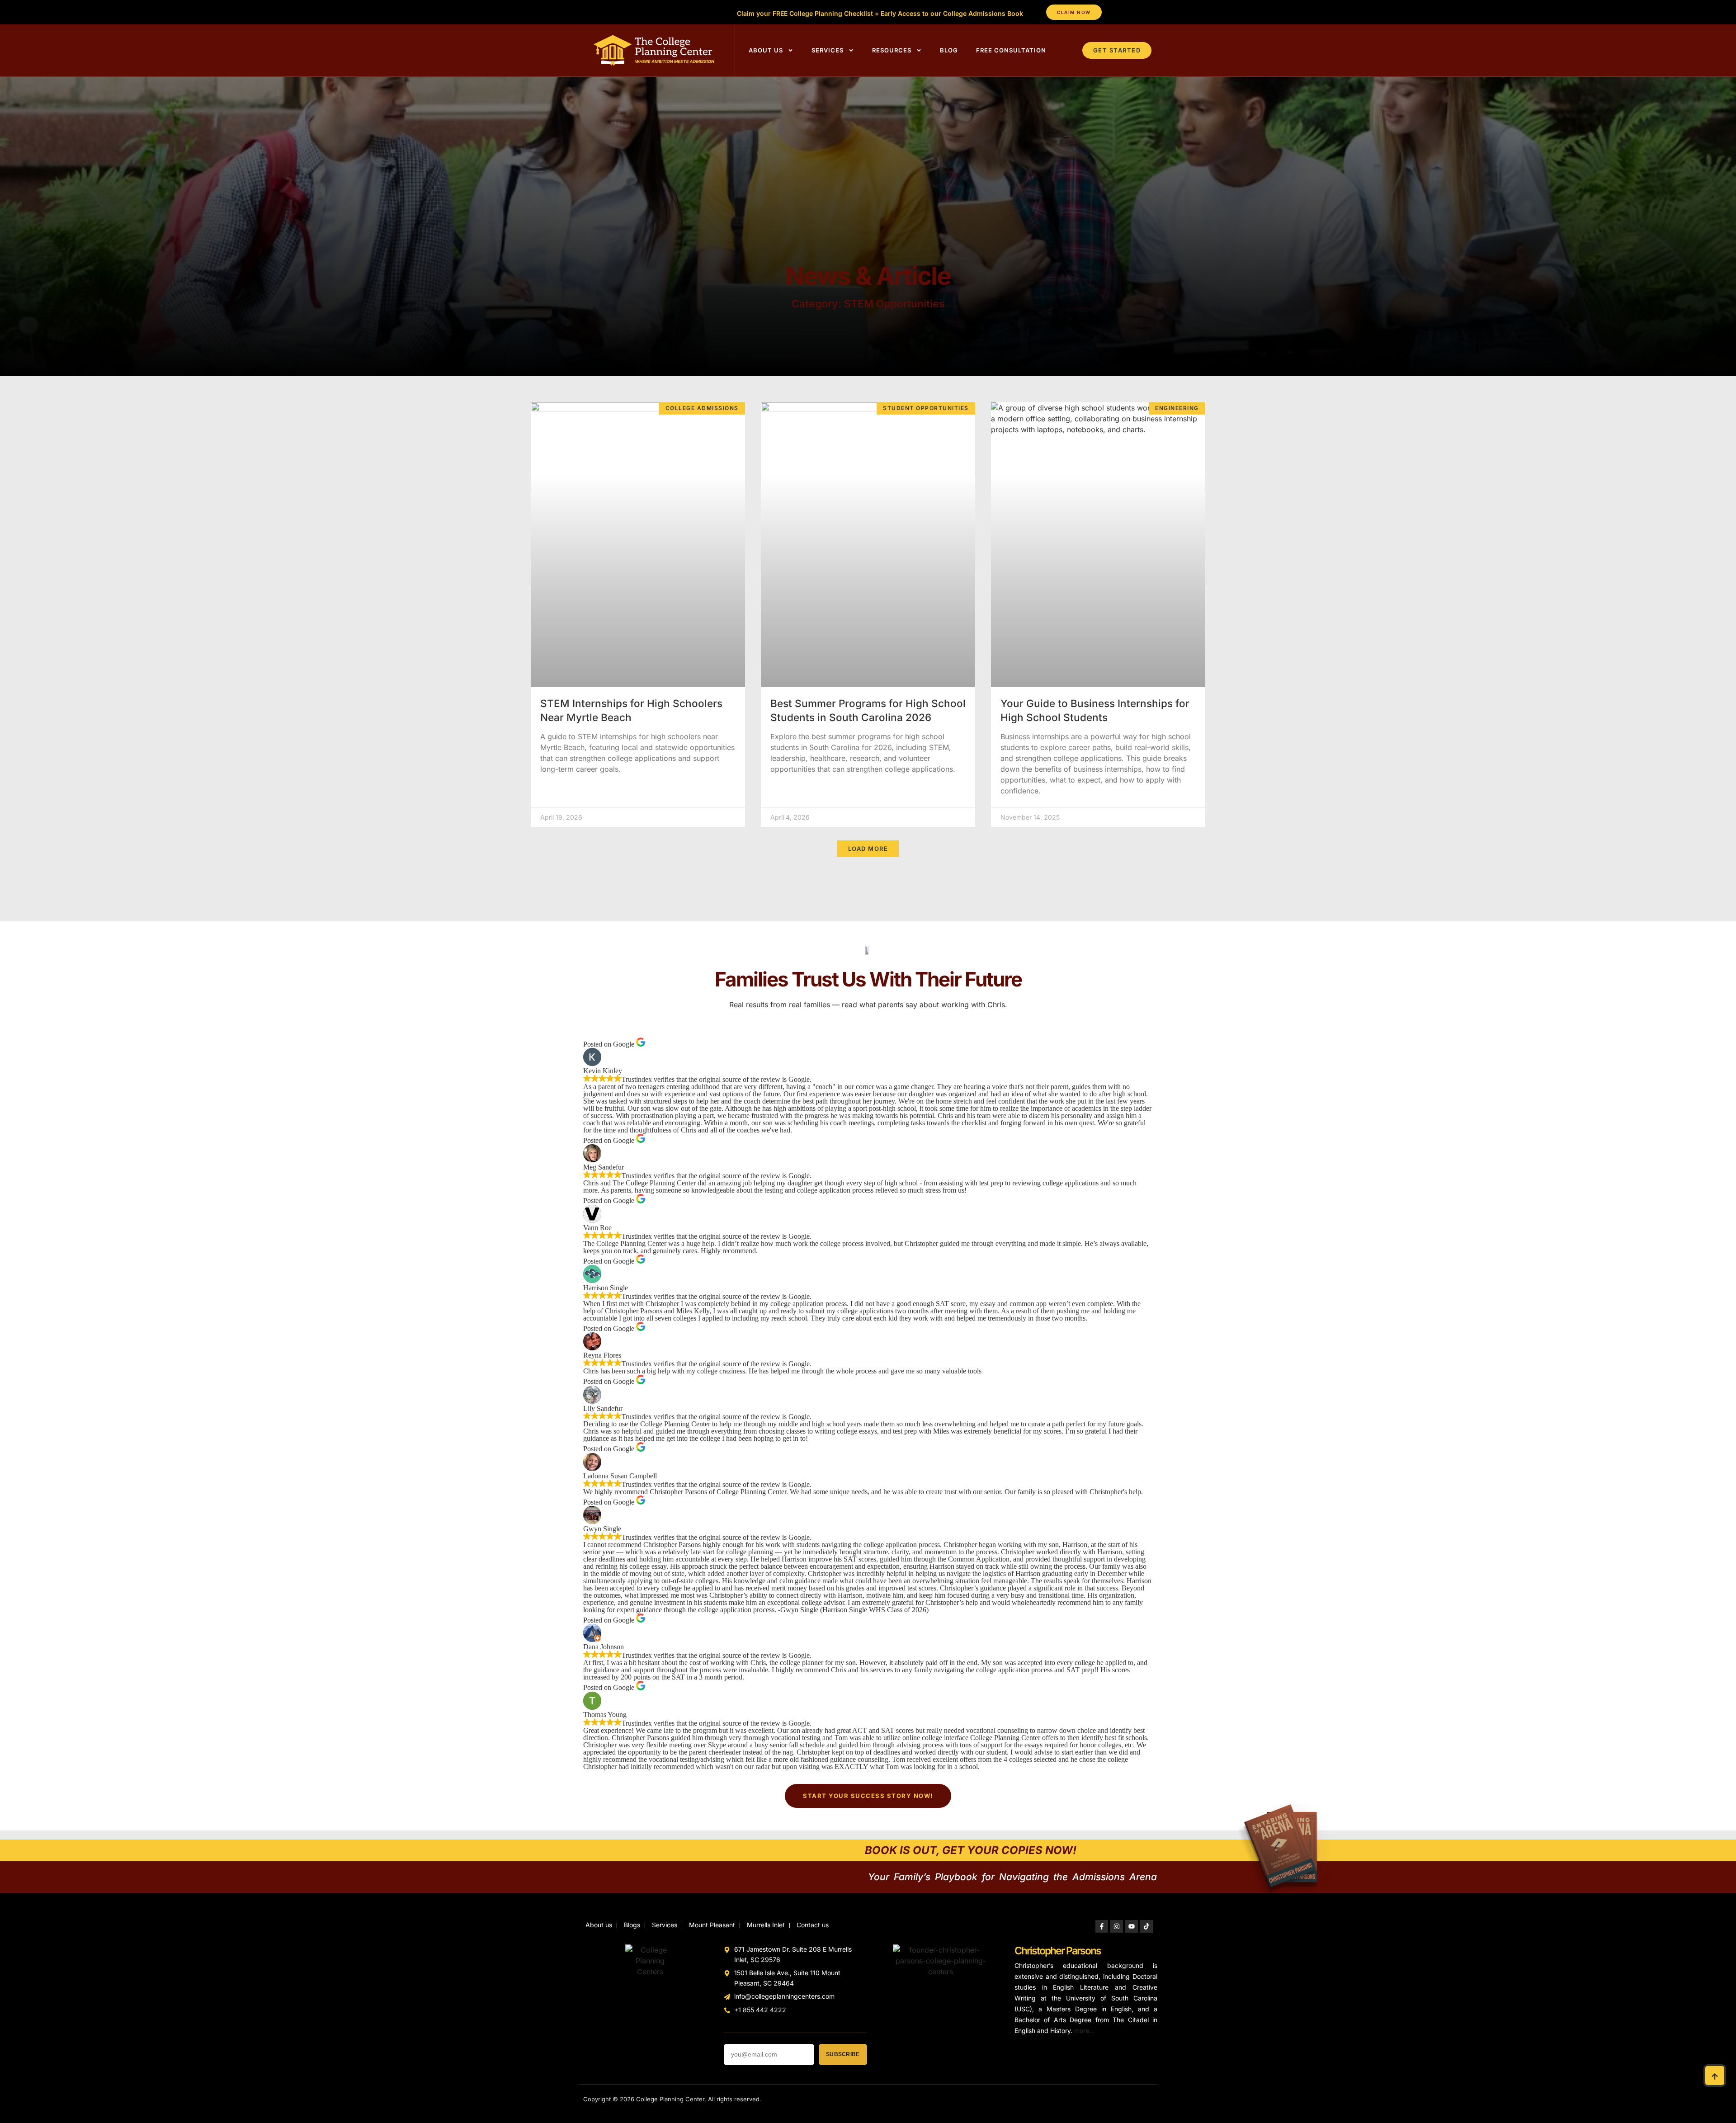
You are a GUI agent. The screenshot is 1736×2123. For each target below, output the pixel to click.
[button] (868, 849)
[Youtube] (1132, 1926)
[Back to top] (1715, 2076)
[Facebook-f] (1102, 1926)
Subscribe (843, 2054)
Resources (892, 50)
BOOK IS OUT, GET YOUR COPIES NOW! (971, 1850)
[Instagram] (1117, 1926)
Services (828, 50)
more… (1084, 2031)
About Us (766, 50)
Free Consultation (1011, 50)
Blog (949, 50)
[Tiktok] (1146, 1926)
